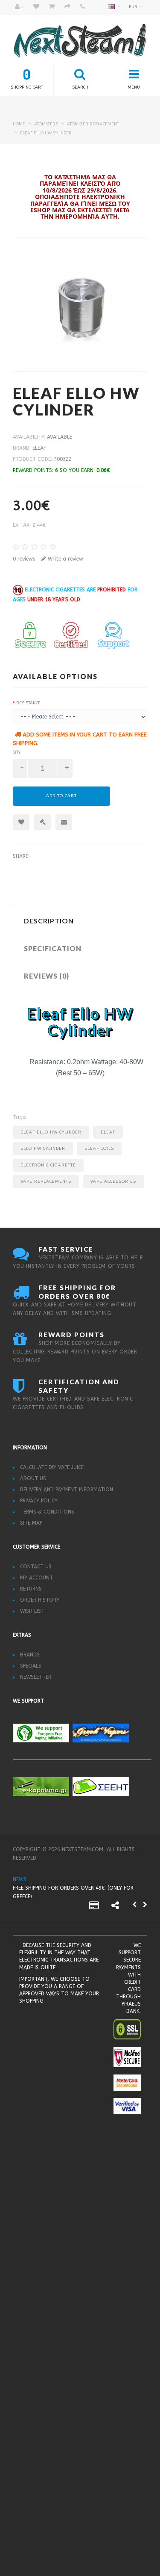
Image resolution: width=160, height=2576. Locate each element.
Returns (31, 1589)
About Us (33, 1478)
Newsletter (36, 1677)
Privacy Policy (39, 1501)
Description (49, 921)
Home (19, 124)
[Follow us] (115, 1907)
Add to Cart (61, 796)
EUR (134, 7)
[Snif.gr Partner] (48, 2053)
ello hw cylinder (43, 1149)
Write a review (65, 559)
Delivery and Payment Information (67, 1490)
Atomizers (46, 124)
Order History (40, 1600)
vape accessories (113, 1181)
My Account (36, 1578)
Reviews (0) (47, 976)
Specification (53, 948)
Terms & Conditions (47, 1512)
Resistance (28, 703)
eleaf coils (99, 1149)
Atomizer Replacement (93, 124)
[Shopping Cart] (52, 7)
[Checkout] (67, 7)
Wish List (32, 1611)
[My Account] (19, 7)
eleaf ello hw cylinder (46, 133)
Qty (17, 752)
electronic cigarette (48, 1165)
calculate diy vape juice (52, 1467)
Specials (31, 1666)
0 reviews (24, 559)
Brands (30, 1655)
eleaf (39, 448)
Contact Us (36, 1567)
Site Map (31, 1523)
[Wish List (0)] (36, 7)
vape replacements (46, 1181)
